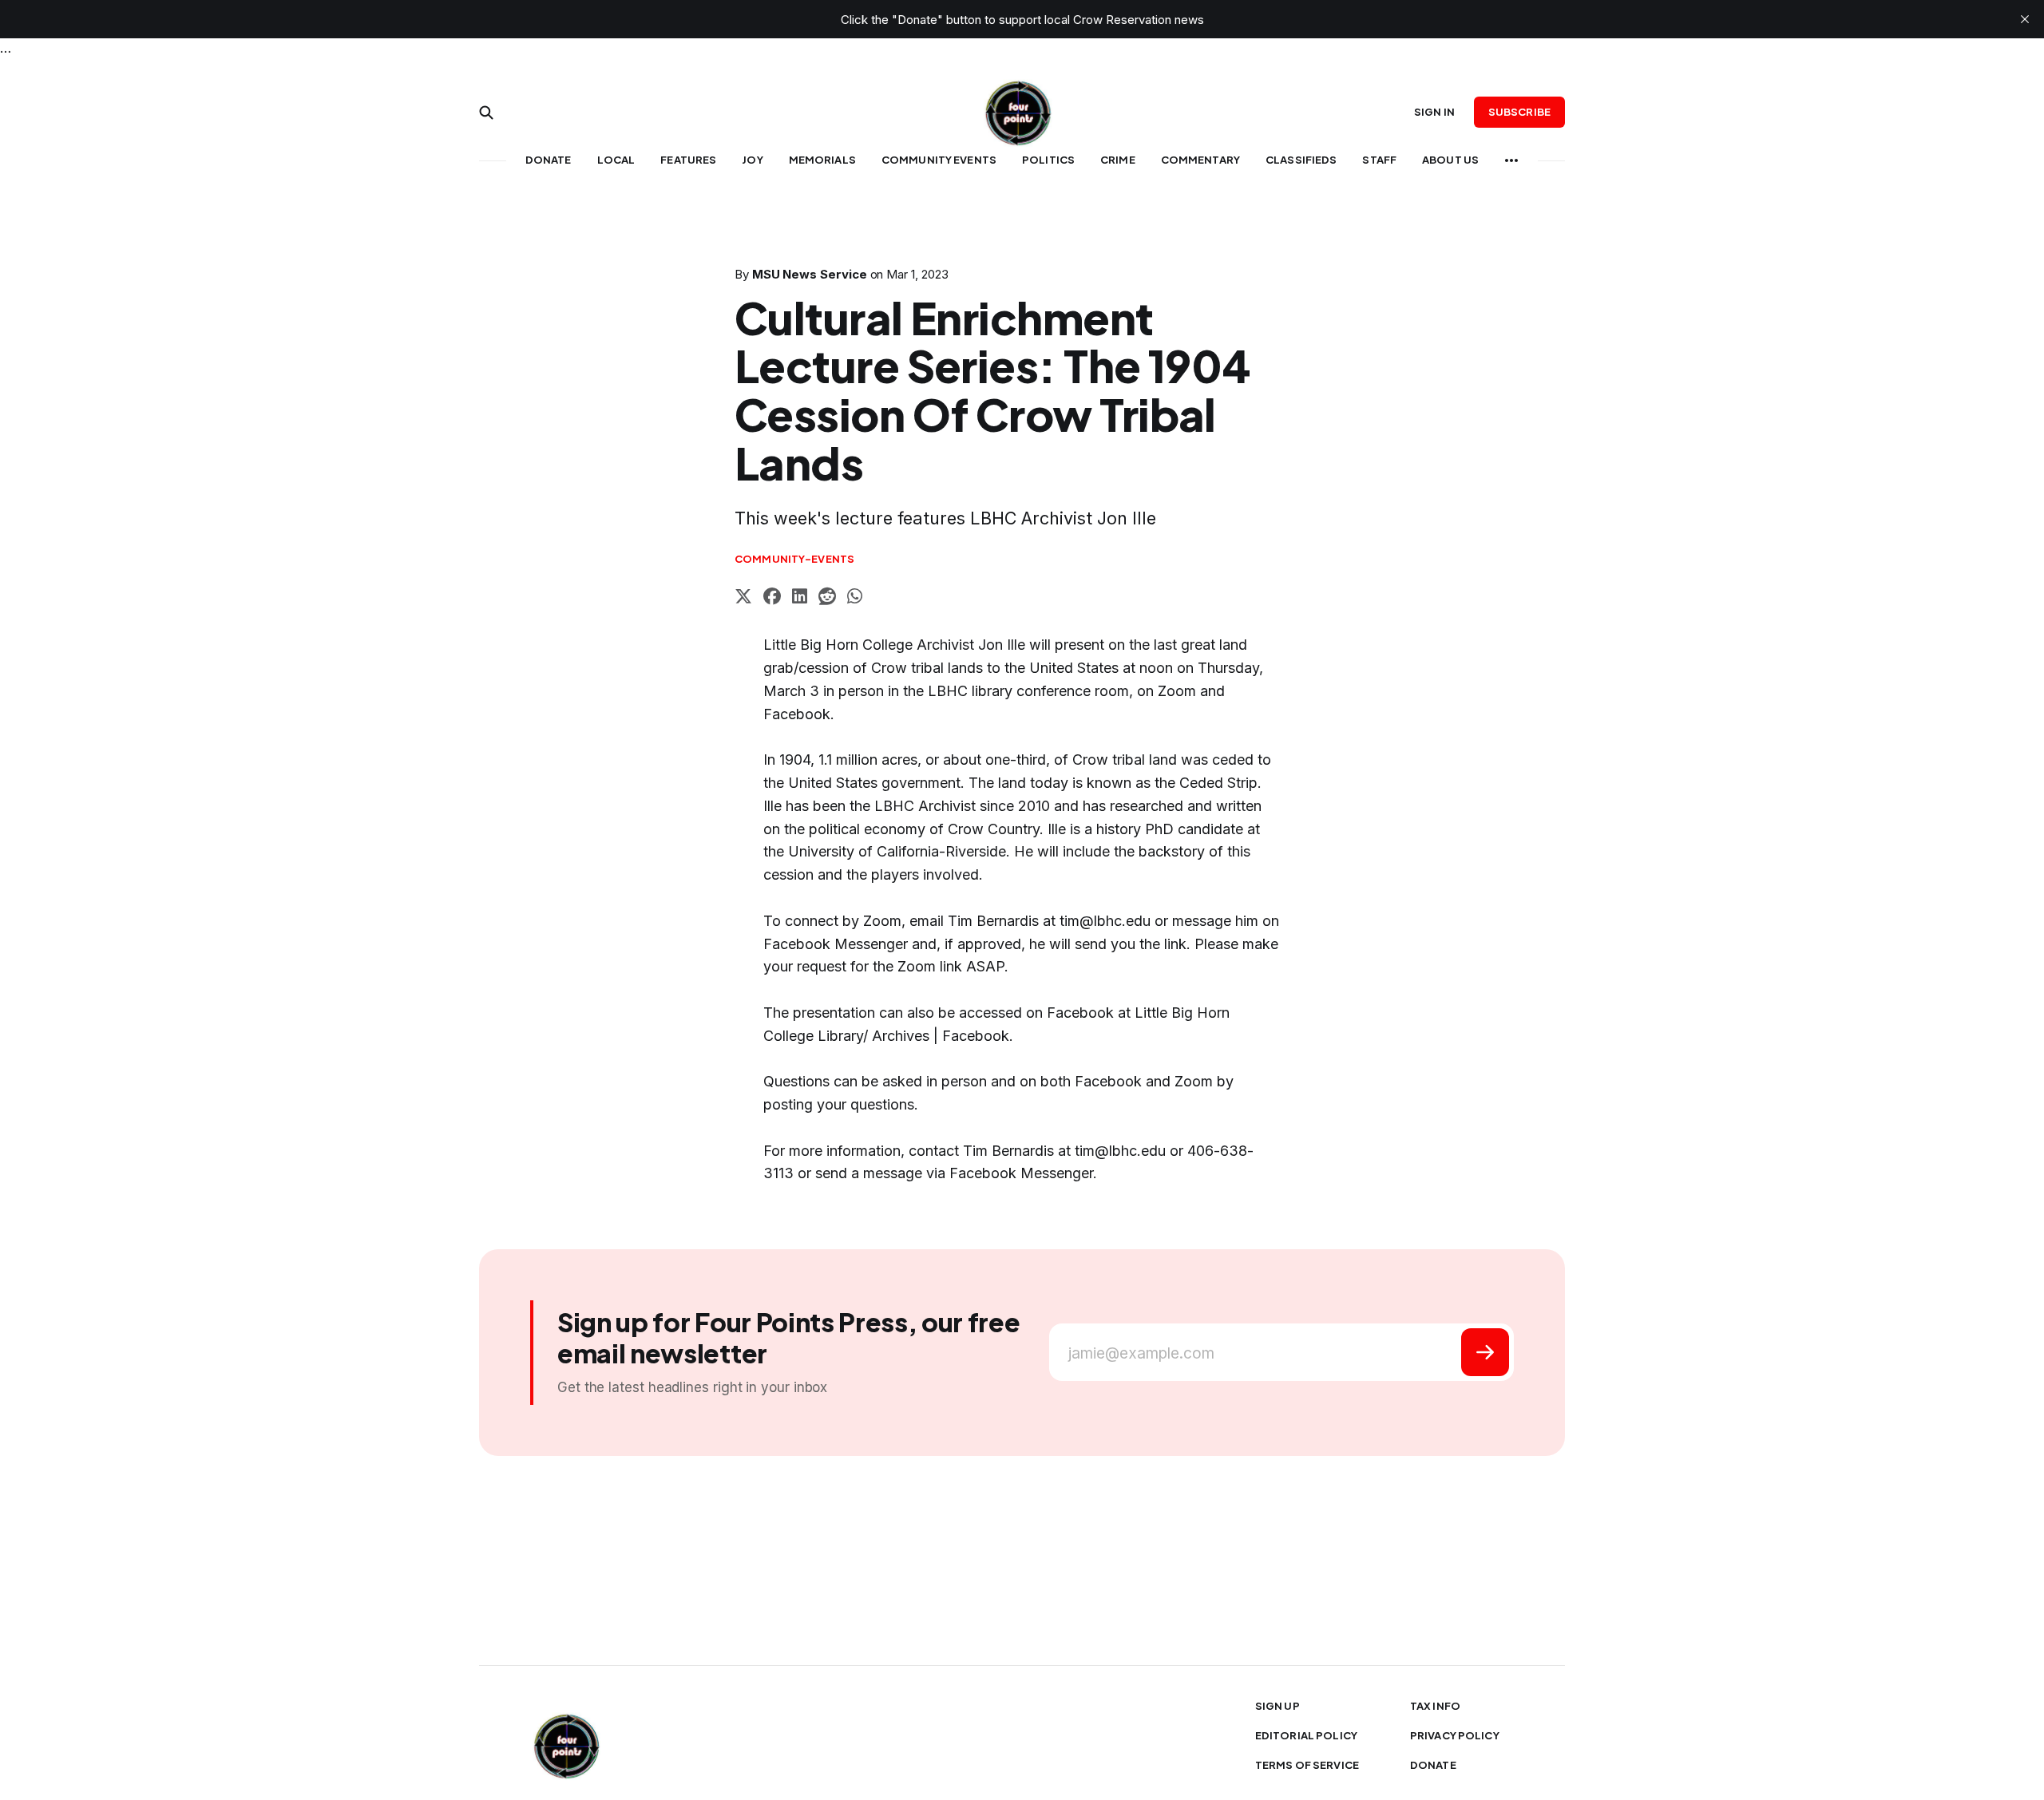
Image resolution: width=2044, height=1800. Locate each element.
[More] (1511, 160)
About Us (1450, 160)
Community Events (939, 160)
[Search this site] (486, 113)
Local (616, 160)
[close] (2025, 19)
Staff (1379, 160)
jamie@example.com (1141, 1353)
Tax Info (1435, 1706)
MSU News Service (810, 274)
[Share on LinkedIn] (800, 598)
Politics (1048, 160)
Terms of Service (1307, 1765)
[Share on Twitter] (743, 598)
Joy (752, 160)
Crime (1118, 160)
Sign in (1434, 112)
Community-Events (794, 559)
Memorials (822, 160)
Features (688, 160)
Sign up (1277, 1706)
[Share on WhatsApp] (855, 598)
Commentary (1200, 160)
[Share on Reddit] (827, 598)
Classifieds (1301, 160)
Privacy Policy (1455, 1735)
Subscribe (1519, 112)
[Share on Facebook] (772, 598)
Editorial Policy (1306, 1735)
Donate (549, 160)
